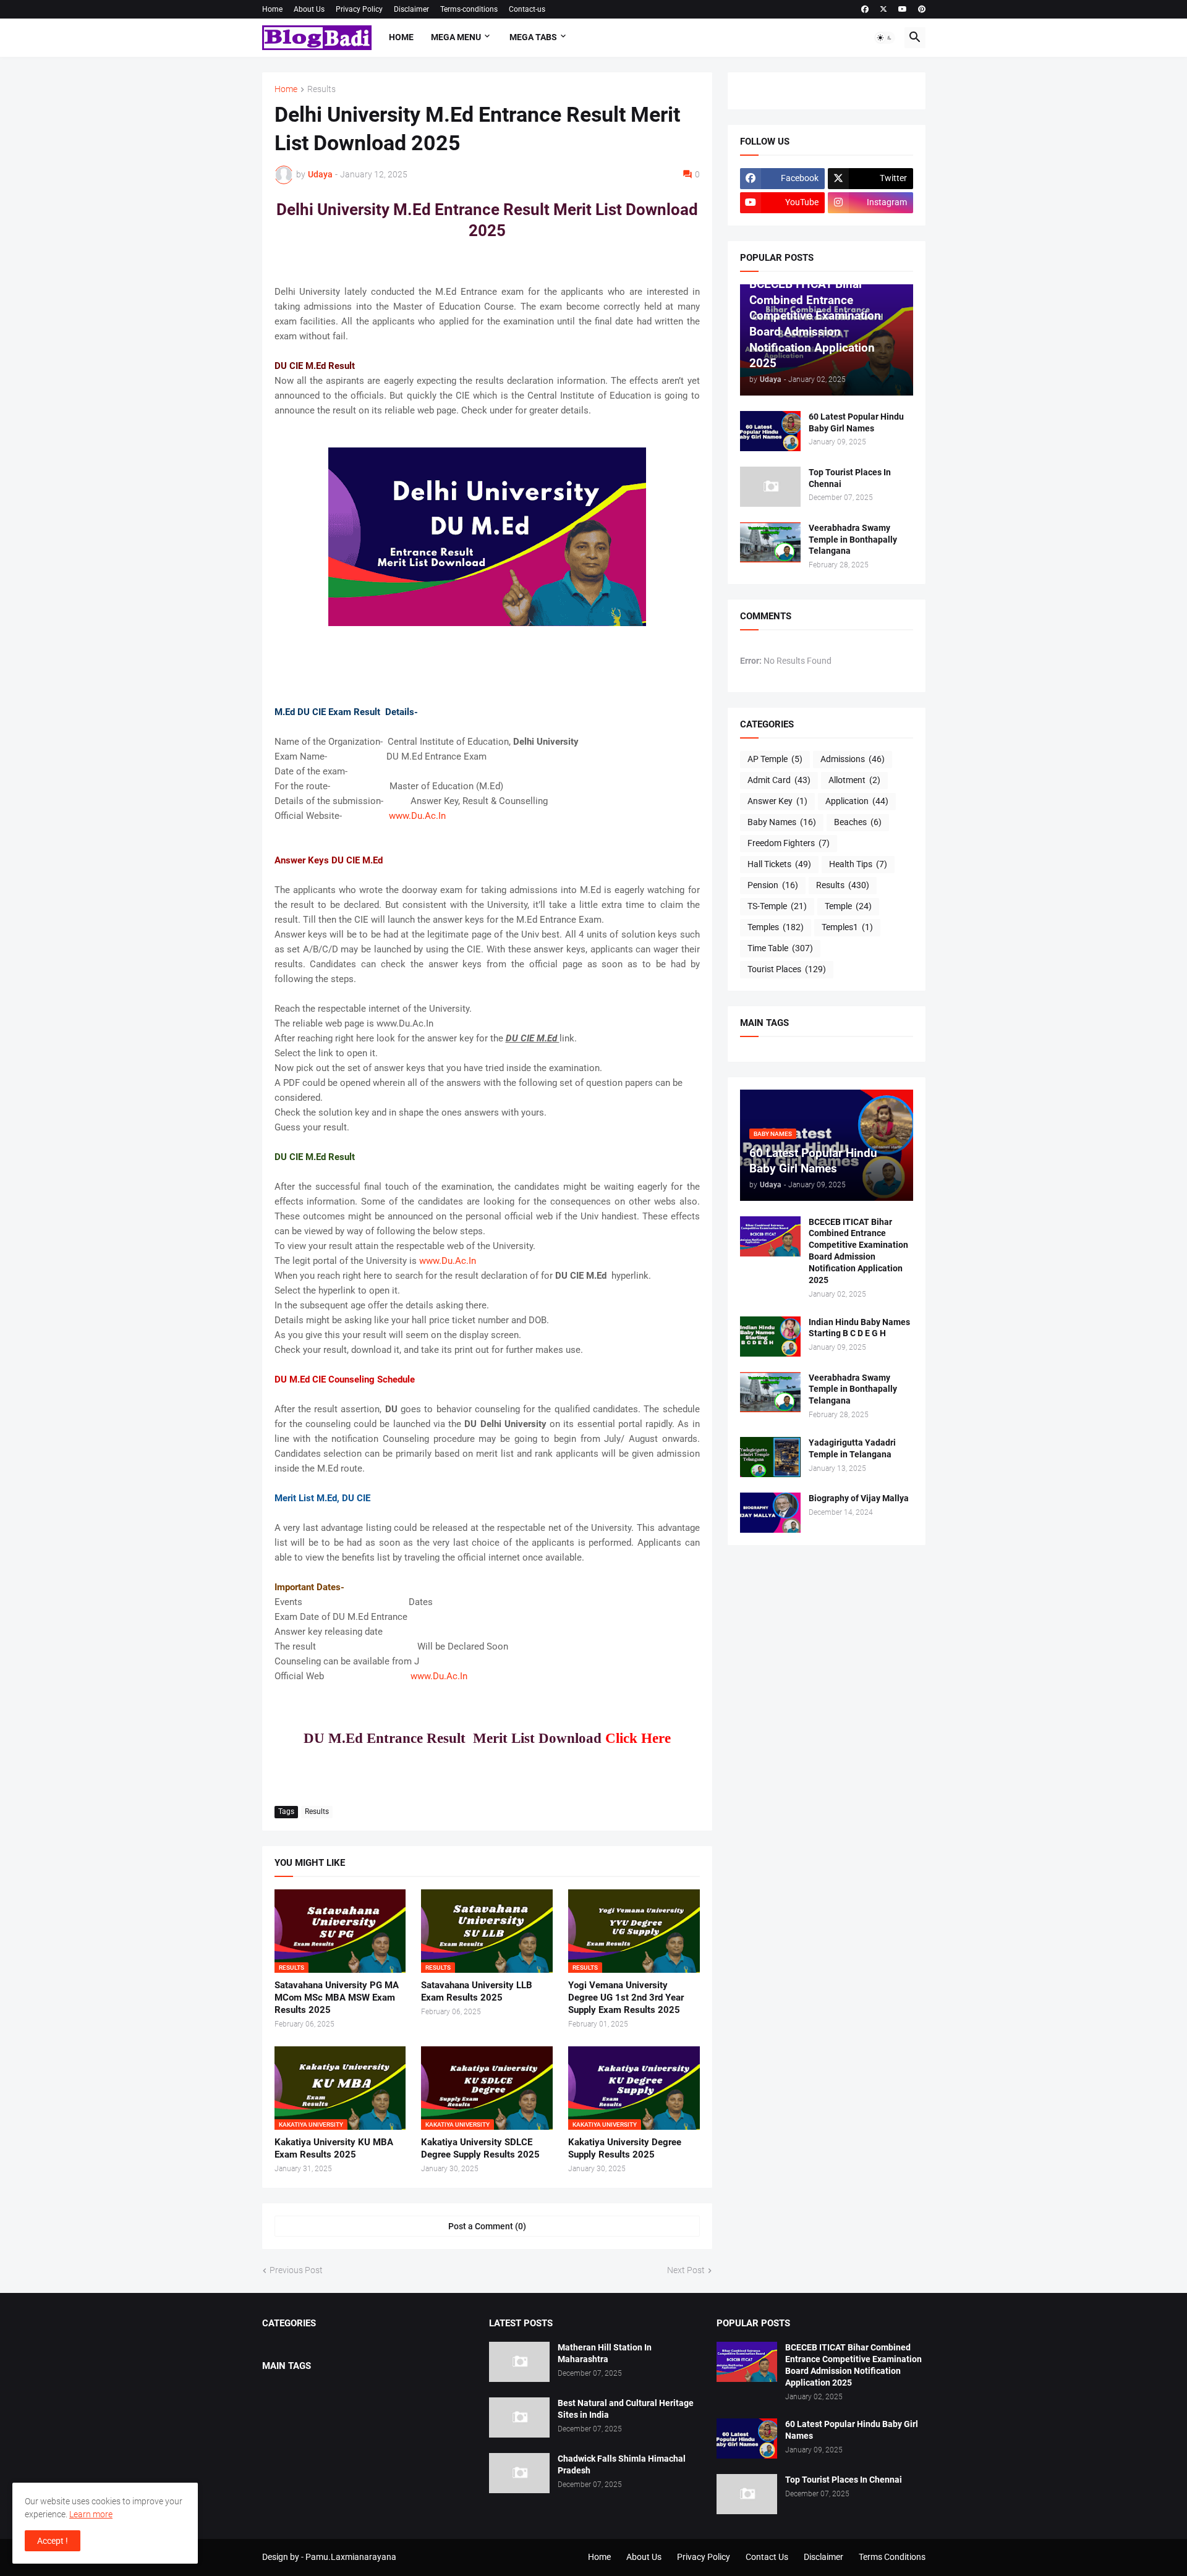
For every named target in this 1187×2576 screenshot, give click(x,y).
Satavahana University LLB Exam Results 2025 (477, 1991)
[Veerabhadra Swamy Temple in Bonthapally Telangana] (770, 542)
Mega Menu (456, 37)
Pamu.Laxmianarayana (351, 2557)
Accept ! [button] (53, 2541)
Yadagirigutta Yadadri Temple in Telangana (852, 1448)
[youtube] (903, 9)
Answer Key (777, 801)
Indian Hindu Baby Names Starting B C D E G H (859, 1328)
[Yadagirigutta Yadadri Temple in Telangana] (770, 1457)
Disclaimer (411, 9)
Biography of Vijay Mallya (859, 1498)
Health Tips (858, 864)
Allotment (854, 780)
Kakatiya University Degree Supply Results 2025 (625, 2148)
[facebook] (865, 9)
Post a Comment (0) (487, 2226)
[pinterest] (922, 9)
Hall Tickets (779, 864)
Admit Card (779, 780)
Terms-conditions (469, 9)
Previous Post (296, 2270)
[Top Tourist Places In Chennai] (770, 487)
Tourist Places (787, 969)
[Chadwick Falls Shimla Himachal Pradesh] (519, 2473)
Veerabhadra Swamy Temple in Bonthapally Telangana (853, 540)
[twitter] (883, 9)
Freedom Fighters (789, 843)
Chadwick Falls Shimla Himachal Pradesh (622, 2464)
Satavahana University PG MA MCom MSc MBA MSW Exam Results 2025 (337, 1998)
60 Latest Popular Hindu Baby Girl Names (856, 422)
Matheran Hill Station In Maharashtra (605, 2353)
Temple (848, 906)
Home (272, 9)
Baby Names (782, 822)
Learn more (91, 2514)
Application (857, 801)
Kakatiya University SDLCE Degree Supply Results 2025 (480, 2148)
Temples (776, 927)
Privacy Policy (359, 9)
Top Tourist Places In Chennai (850, 478)
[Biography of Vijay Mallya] (770, 1513)
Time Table (780, 948)
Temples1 (847, 927)
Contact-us (527, 9)
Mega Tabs (533, 37)
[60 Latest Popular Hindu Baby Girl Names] (770, 431)
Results (321, 89)
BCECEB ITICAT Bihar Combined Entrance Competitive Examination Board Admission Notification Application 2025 (858, 1251)
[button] (885, 38)
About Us (309, 9)
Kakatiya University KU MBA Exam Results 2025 (334, 2148)
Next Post (686, 2270)
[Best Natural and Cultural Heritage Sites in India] (519, 2417)
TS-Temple (777, 906)
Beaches (858, 822)
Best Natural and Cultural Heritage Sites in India (626, 2409)
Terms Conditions (892, 2557)
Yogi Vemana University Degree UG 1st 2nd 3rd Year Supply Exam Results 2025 (626, 1998)
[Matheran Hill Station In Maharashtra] (519, 2362)
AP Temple (775, 759)
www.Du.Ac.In (414, 816)
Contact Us (767, 2557)
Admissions (853, 759)
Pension (773, 885)
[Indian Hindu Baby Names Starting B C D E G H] (770, 1337)
